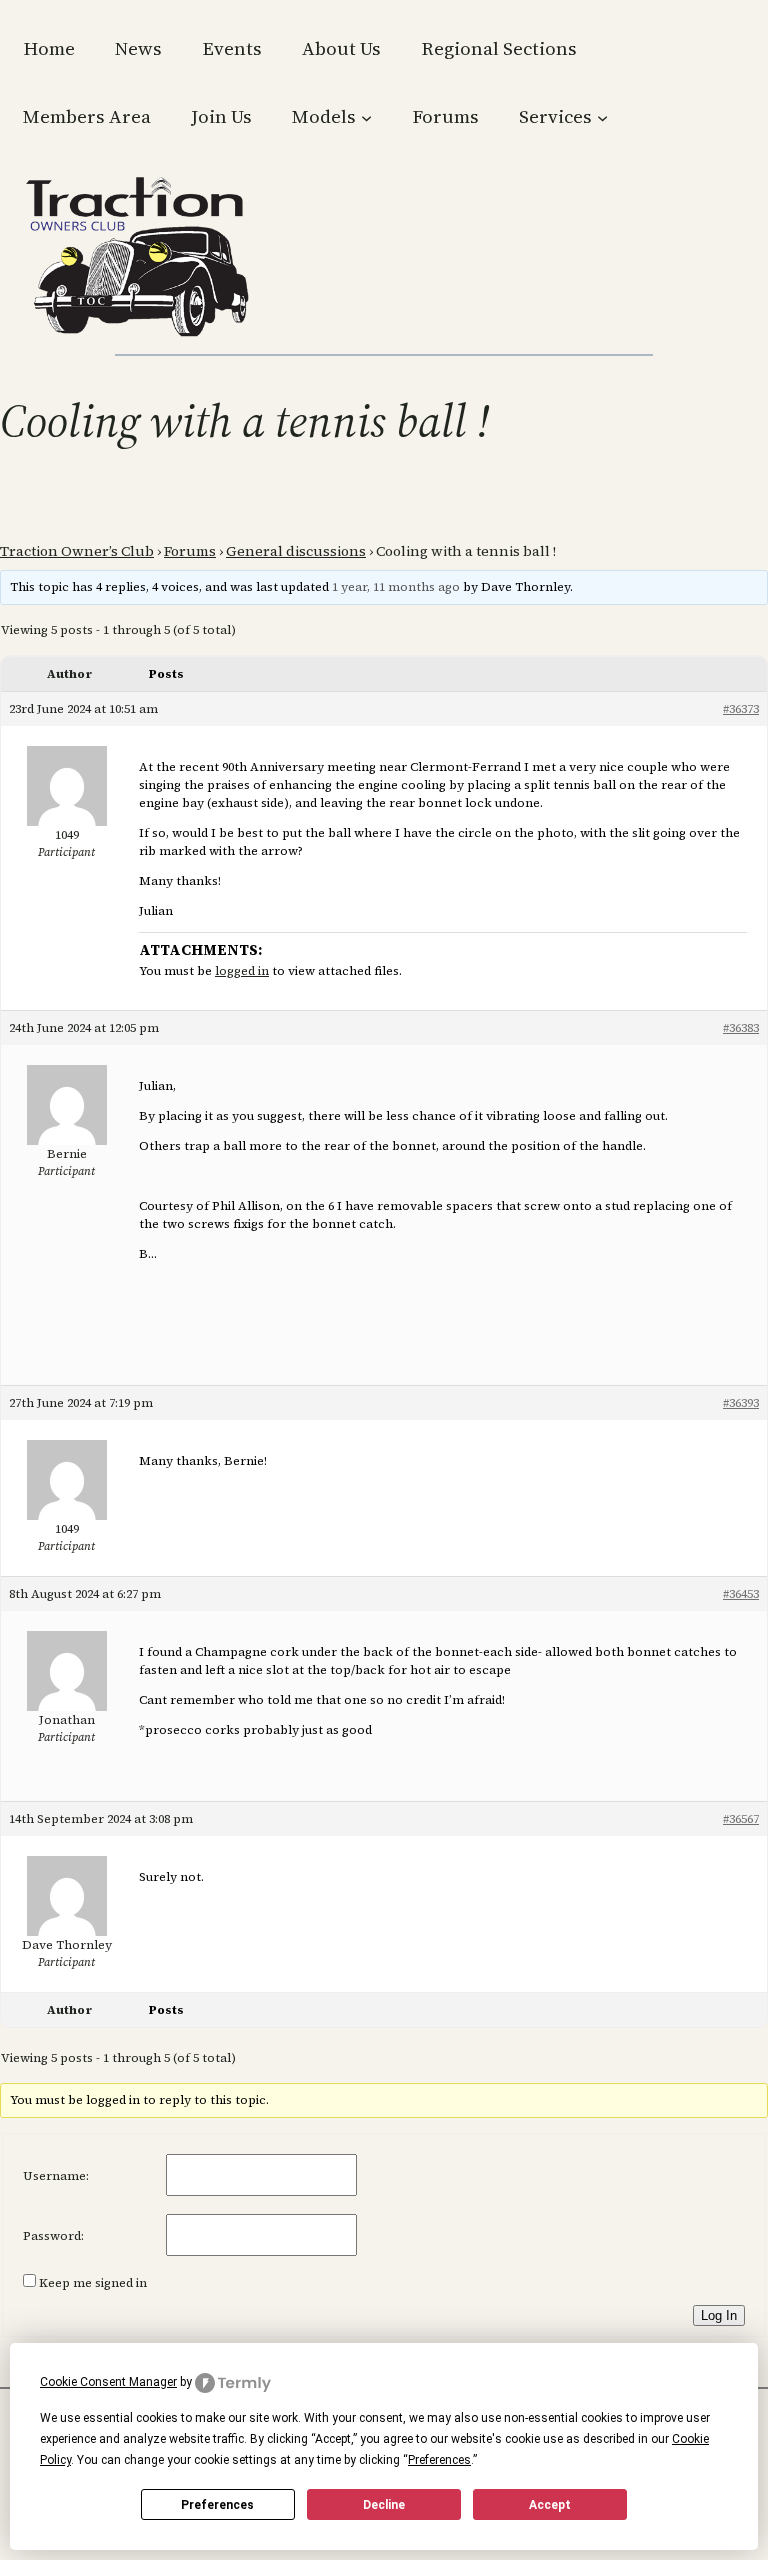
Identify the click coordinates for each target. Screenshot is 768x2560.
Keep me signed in (93, 2283)
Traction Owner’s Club (77, 551)
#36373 (741, 709)
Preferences (217, 2505)
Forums (190, 551)
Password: (53, 2236)
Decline (384, 2505)
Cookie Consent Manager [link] (108, 2382)
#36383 (741, 1028)
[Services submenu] (602, 116)
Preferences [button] (439, 2460)
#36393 (741, 1403)
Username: (56, 2176)
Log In (719, 2315)
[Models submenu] (366, 116)
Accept (550, 2505)
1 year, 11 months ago (396, 587)
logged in (242, 971)
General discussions (296, 551)
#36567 (741, 1819)
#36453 (741, 1594)
